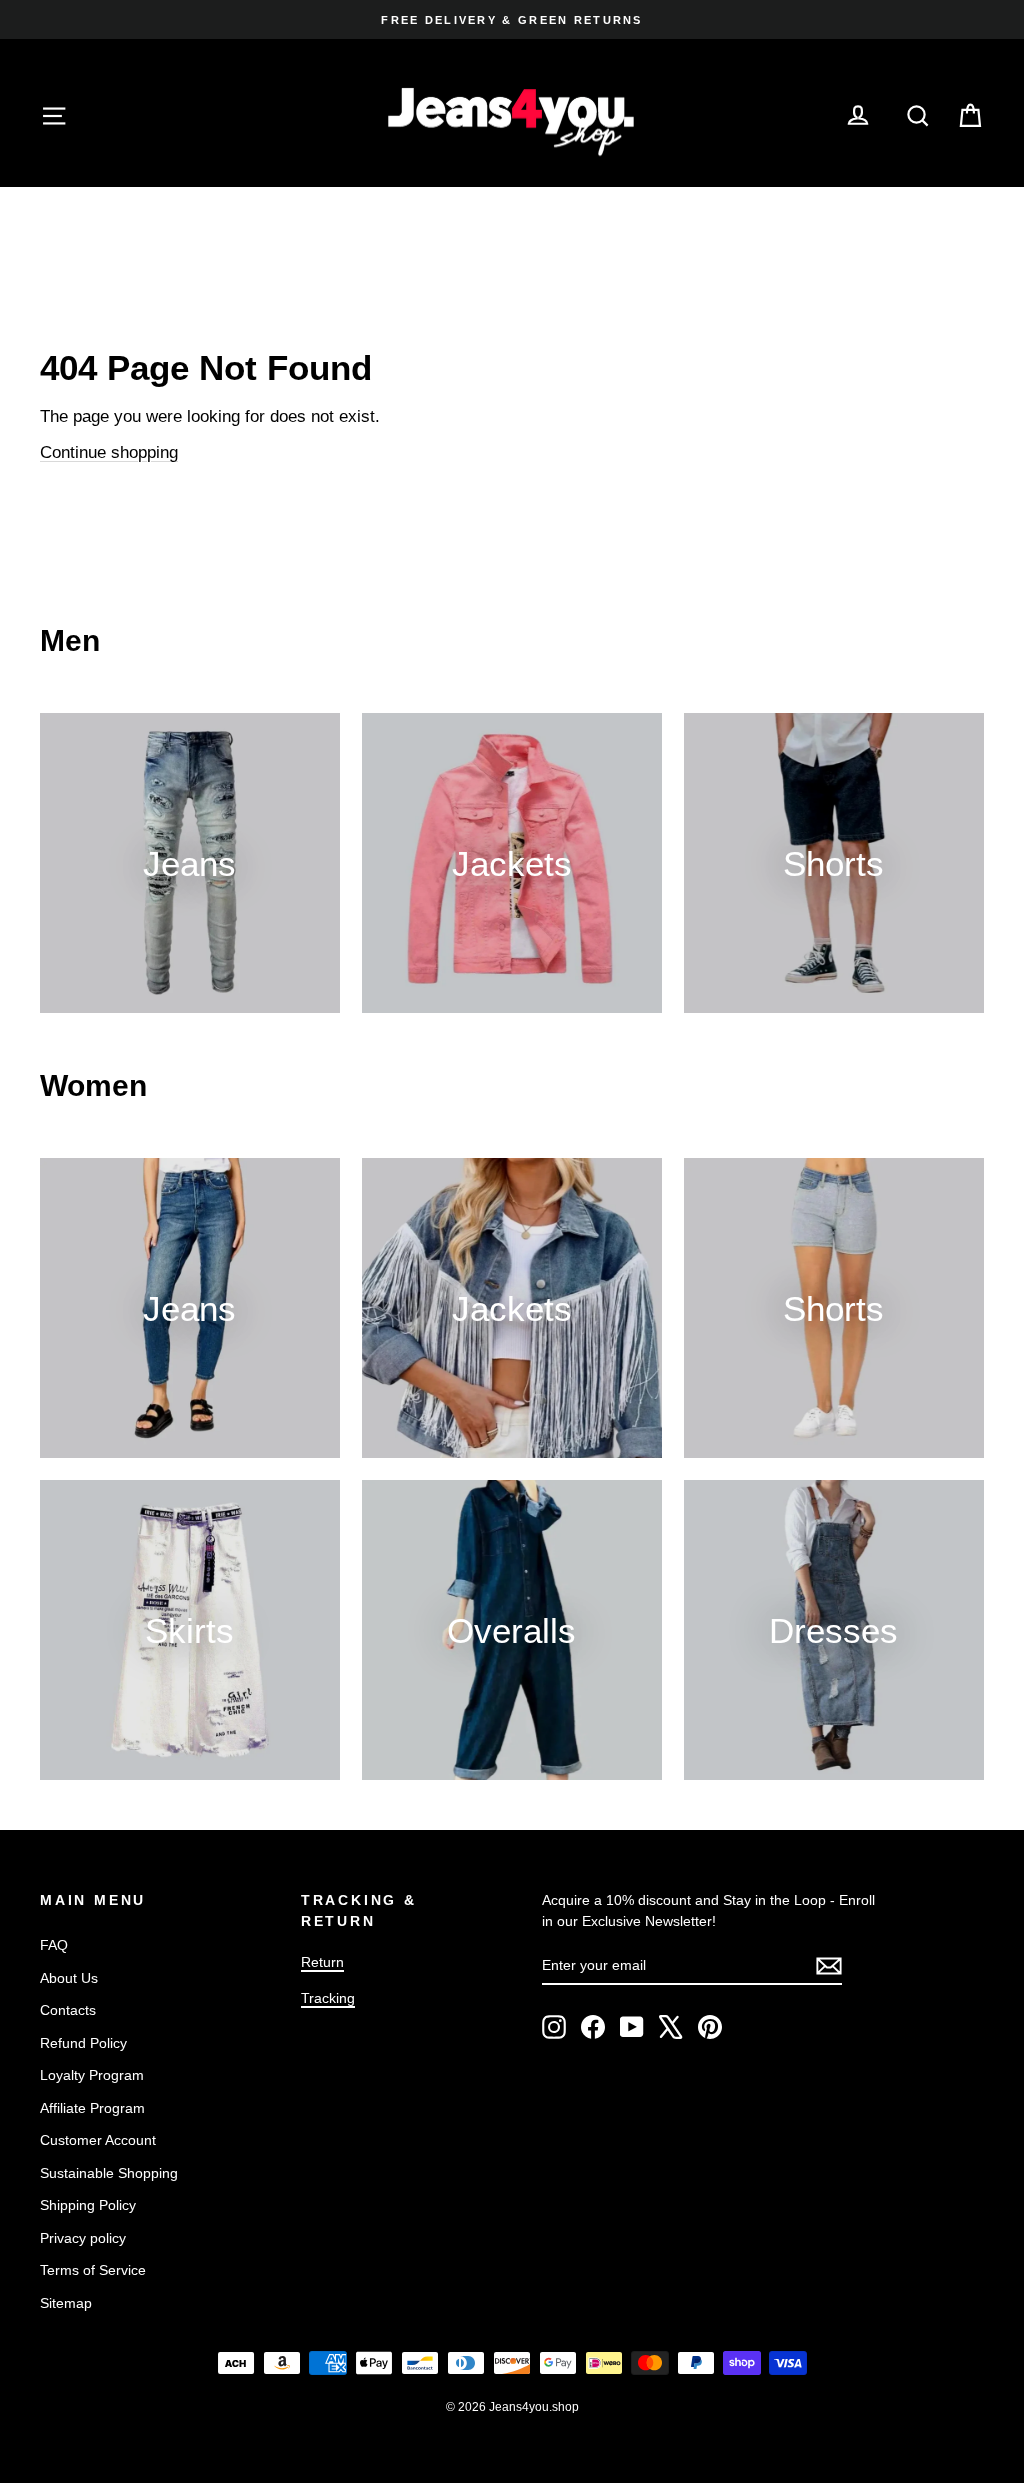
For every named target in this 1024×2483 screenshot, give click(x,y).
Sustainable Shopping (109, 2173)
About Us (69, 1978)
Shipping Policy (88, 2205)
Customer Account (98, 2140)
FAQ (54, 1945)
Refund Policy (83, 2043)
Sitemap (66, 2303)
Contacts (68, 2010)
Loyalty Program (92, 2075)
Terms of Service (93, 2270)
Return (322, 1962)
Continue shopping (109, 452)
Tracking (328, 1998)
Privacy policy (83, 2238)
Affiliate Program (92, 2108)
